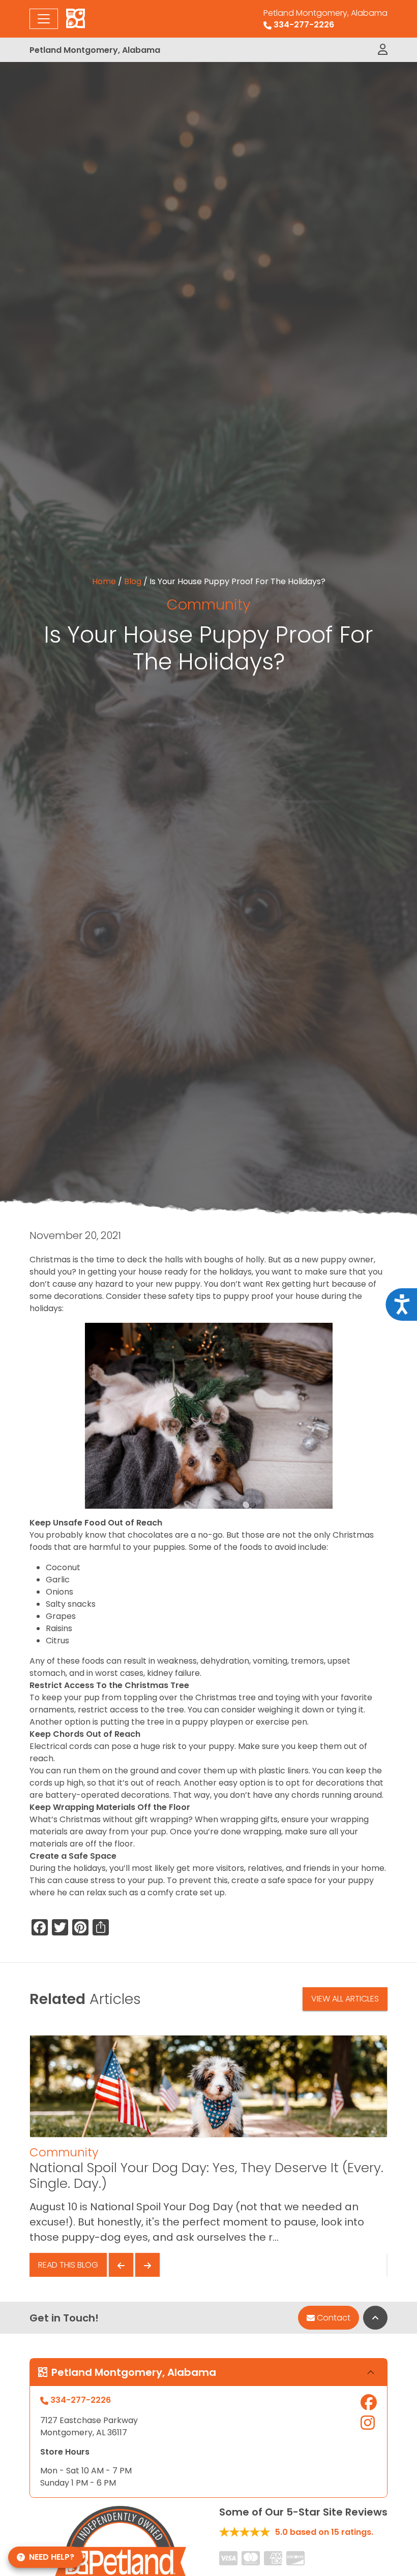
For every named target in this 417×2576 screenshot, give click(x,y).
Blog (133, 581)
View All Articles (345, 1999)
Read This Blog (68, 2265)
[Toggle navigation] (44, 19)
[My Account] (383, 50)
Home (104, 581)
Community (209, 605)
